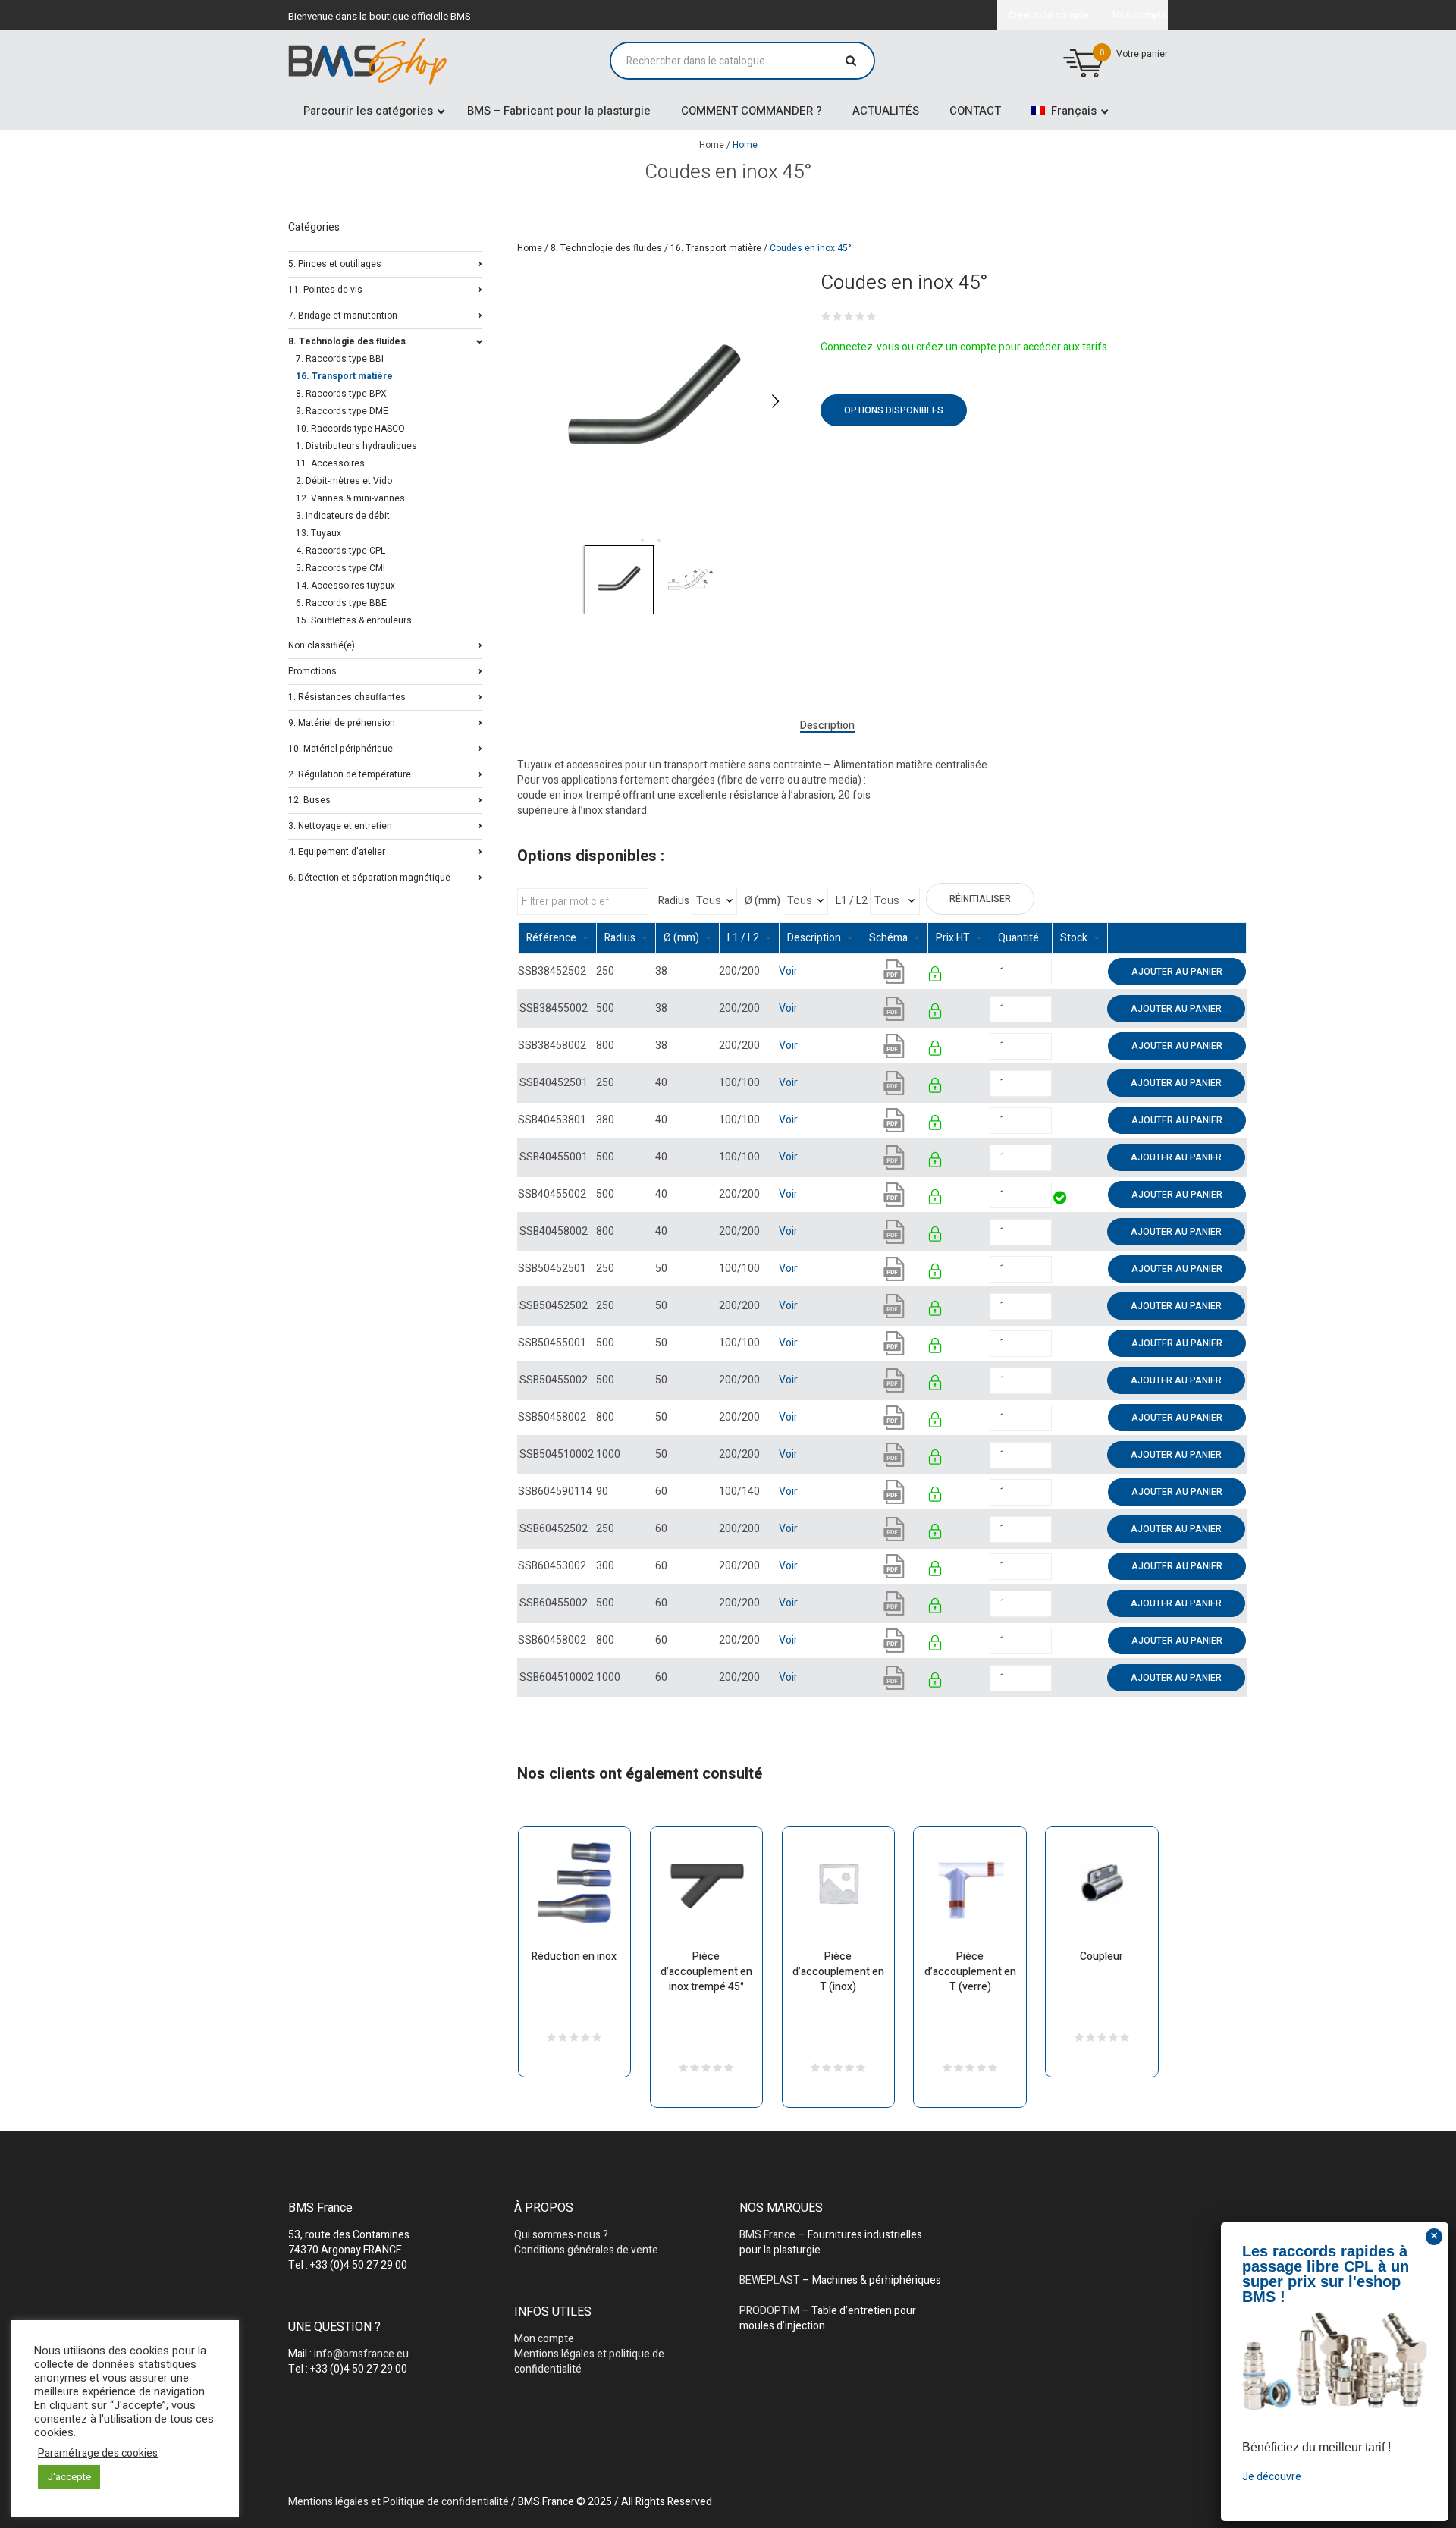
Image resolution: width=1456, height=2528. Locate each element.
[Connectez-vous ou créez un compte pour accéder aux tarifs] (936, 977)
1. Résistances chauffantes (347, 696)
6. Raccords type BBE (341, 603)
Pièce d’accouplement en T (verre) (970, 1972)
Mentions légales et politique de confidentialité (589, 2362)
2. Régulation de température (350, 773)
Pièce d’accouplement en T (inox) (838, 1972)
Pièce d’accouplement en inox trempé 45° (706, 1972)
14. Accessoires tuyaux (345, 586)
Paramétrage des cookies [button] (98, 2454)
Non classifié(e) (322, 644)
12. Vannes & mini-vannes (350, 498)
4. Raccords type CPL (340, 551)
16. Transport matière (716, 248)
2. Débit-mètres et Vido (344, 481)
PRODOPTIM (769, 2311)
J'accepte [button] (69, 2477)
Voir (788, 971)
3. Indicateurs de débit (343, 516)
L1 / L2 (852, 901)
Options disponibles (894, 410)
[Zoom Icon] (654, 401)
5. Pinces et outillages (335, 263)
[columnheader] (557, 939)
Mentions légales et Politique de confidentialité (399, 2502)
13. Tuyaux (318, 533)
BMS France (767, 2235)
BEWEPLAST (770, 2280)
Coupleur (1101, 1956)
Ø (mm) (763, 901)
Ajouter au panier (1177, 972)
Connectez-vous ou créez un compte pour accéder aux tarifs (964, 347)
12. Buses (309, 799)
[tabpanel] (654, 401)
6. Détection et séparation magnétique (369, 876)
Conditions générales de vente (586, 2250)
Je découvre (1272, 2476)
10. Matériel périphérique (340, 747)
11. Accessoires (330, 463)
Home (712, 145)
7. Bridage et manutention (343, 314)
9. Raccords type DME (342, 411)
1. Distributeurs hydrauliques (356, 446)
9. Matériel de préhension (342, 722)
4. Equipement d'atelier (337, 851)
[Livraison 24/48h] (1061, 1200)
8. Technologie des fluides (606, 248)
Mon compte (544, 2339)
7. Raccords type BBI (340, 359)
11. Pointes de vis (325, 289)
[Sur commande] (1053, 971)
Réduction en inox (574, 1956)
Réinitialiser (980, 899)
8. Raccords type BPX (341, 394)
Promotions (312, 670)
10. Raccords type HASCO (350, 429)
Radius (674, 901)
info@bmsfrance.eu (361, 2354)
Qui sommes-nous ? (561, 2235)
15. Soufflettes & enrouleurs (354, 620)
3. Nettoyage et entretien (340, 825)
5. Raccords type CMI (340, 568)
